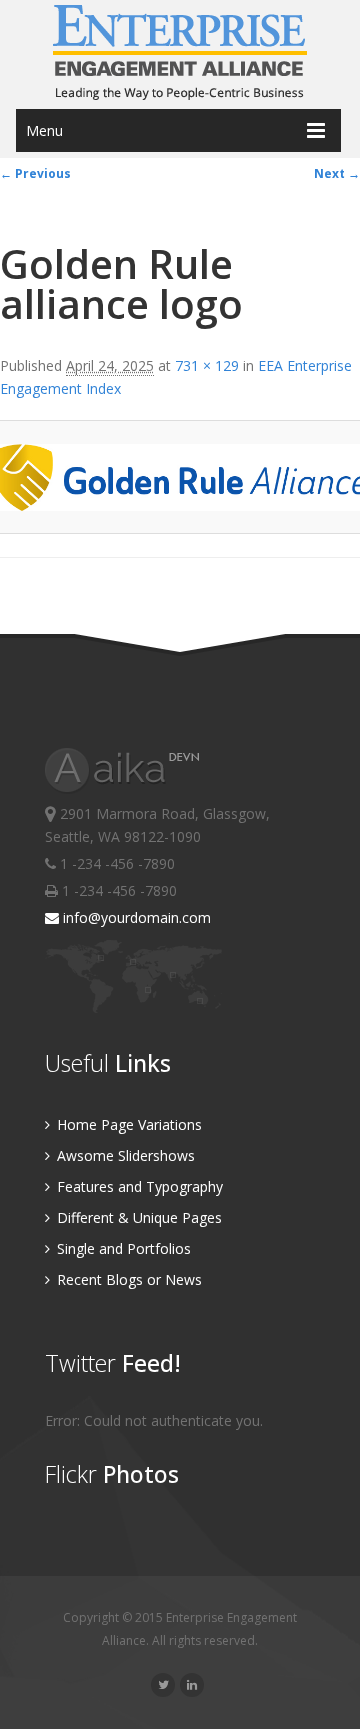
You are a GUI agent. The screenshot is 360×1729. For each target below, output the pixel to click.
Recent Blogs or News (127, 1279)
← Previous (35, 173)
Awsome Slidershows (124, 1155)
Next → (337, 173)
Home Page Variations (127, 1124)
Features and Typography (138, 1186)
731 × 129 (207, 365)
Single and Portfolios (122, 1248)
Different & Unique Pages (137, 1217)
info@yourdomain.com (135, 917)
